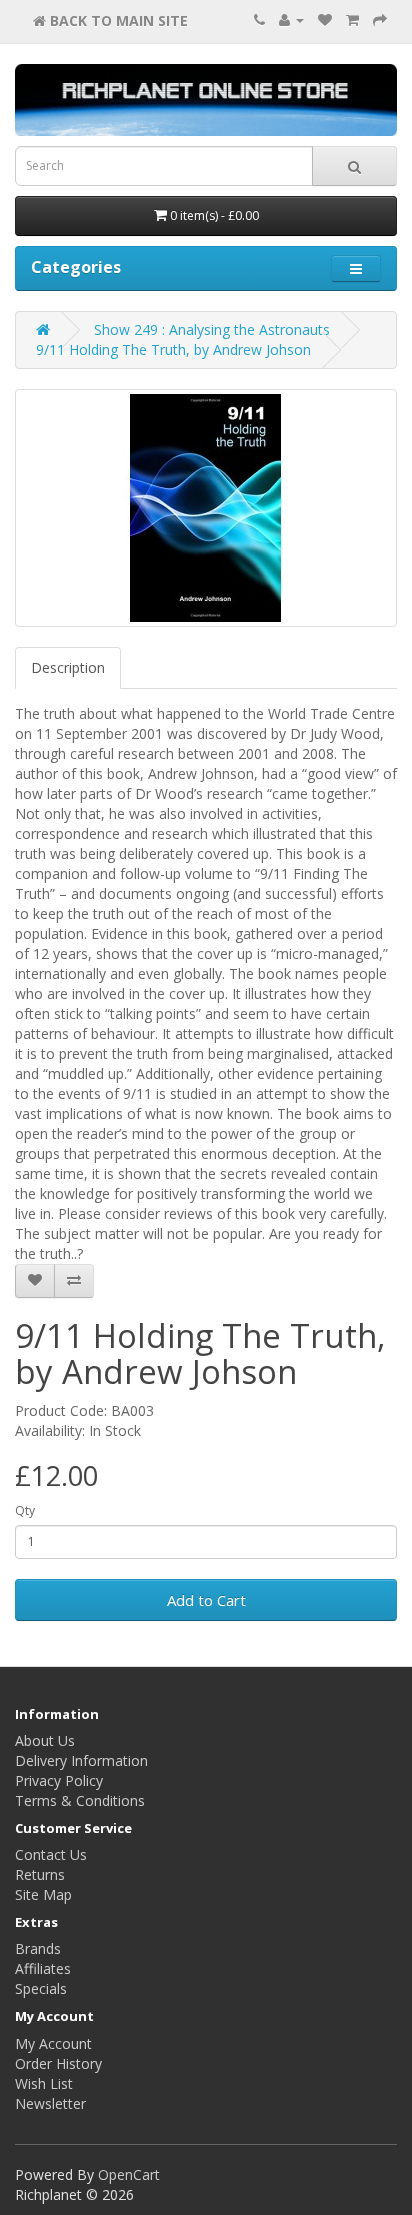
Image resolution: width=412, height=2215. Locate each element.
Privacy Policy (59, 1780)
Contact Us (51, 1854)
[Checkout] (380, 19)
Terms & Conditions (80, 1800)
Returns (40, 1874)
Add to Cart (206, 1600)
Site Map (43, 1894)
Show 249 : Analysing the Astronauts (212, 329)
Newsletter (50, 2103)
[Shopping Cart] (352, 19)
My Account (53, 2043)
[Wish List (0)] (325, 19)
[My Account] (291, 19)
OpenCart (129, 2174)
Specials (41, 1988)
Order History (58, 2063)
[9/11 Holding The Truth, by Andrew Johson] (206, 508)
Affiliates (43, 1968)
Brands (38, 1948)
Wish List (44, 2083)
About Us (45, 1740)
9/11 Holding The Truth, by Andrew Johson (173, 349)
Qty (25, 1510)
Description (68, 667)
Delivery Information (81, 1760)
